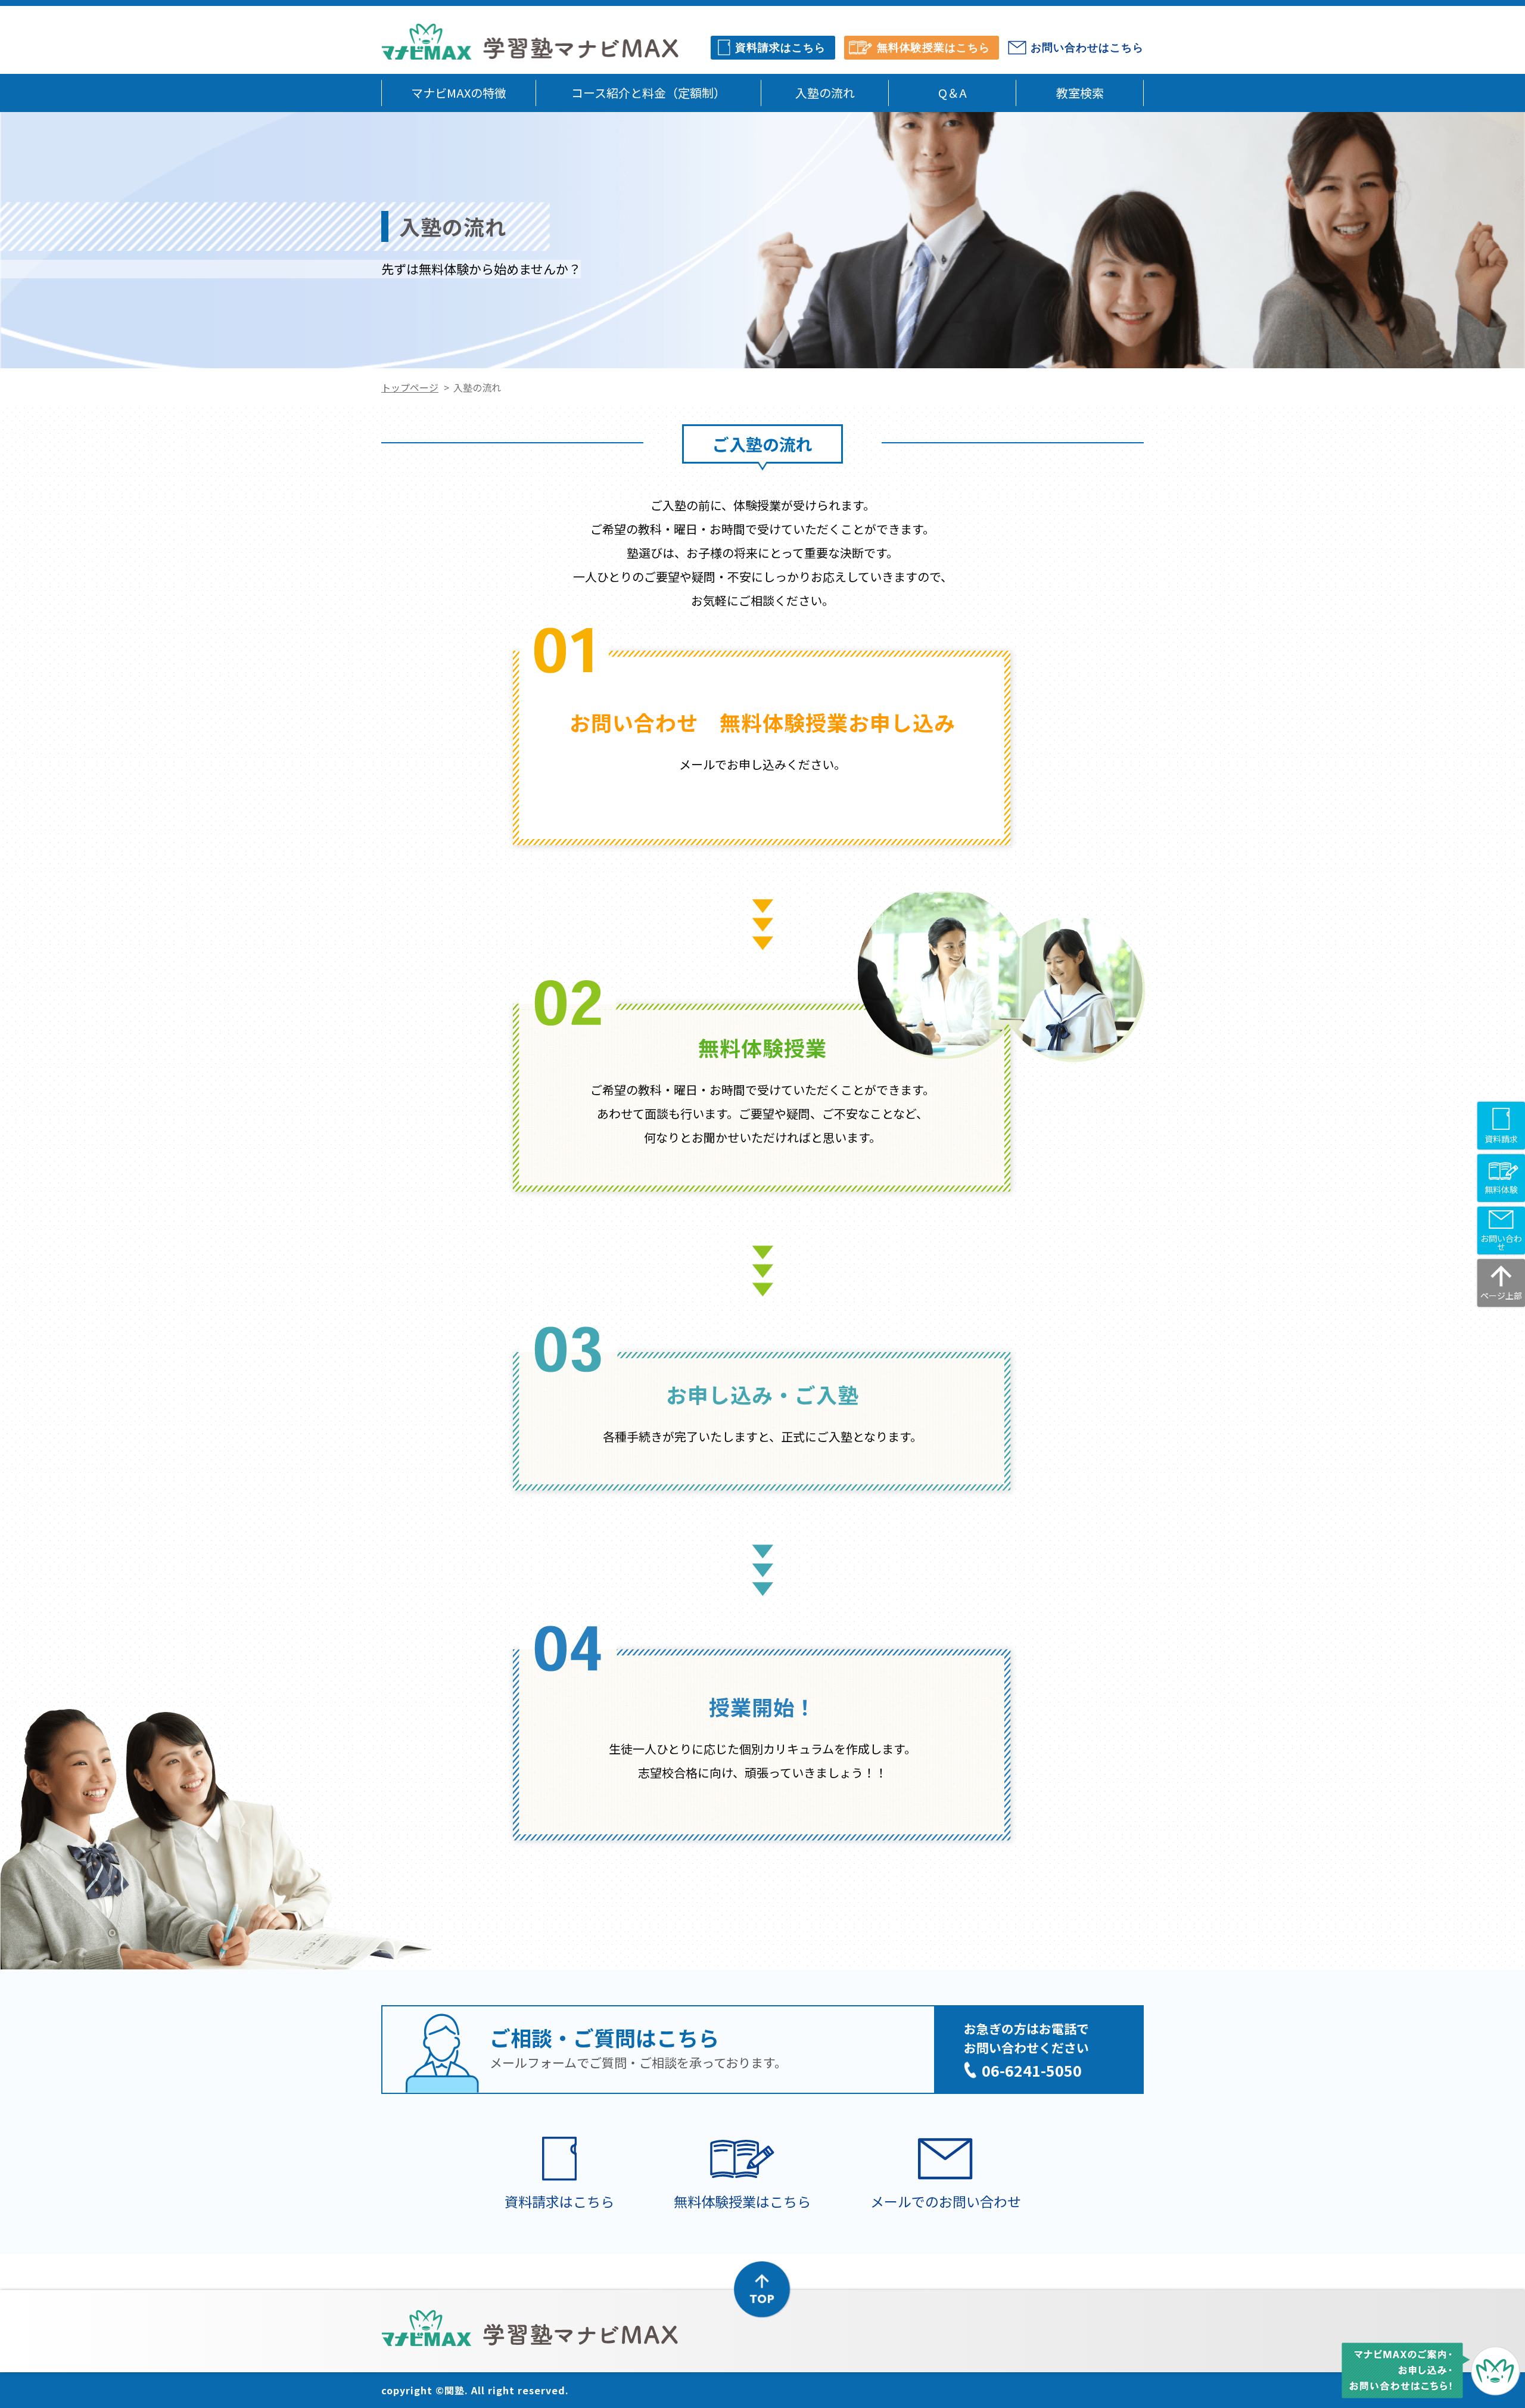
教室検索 (1080, 93)
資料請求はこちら (780, 48)
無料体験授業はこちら (933, 48)
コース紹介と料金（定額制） (648, 93)
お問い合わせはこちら (1087, 48)
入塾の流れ (825, 93)
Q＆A (953, 93)
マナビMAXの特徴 (459, 93)
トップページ (410, 387)
